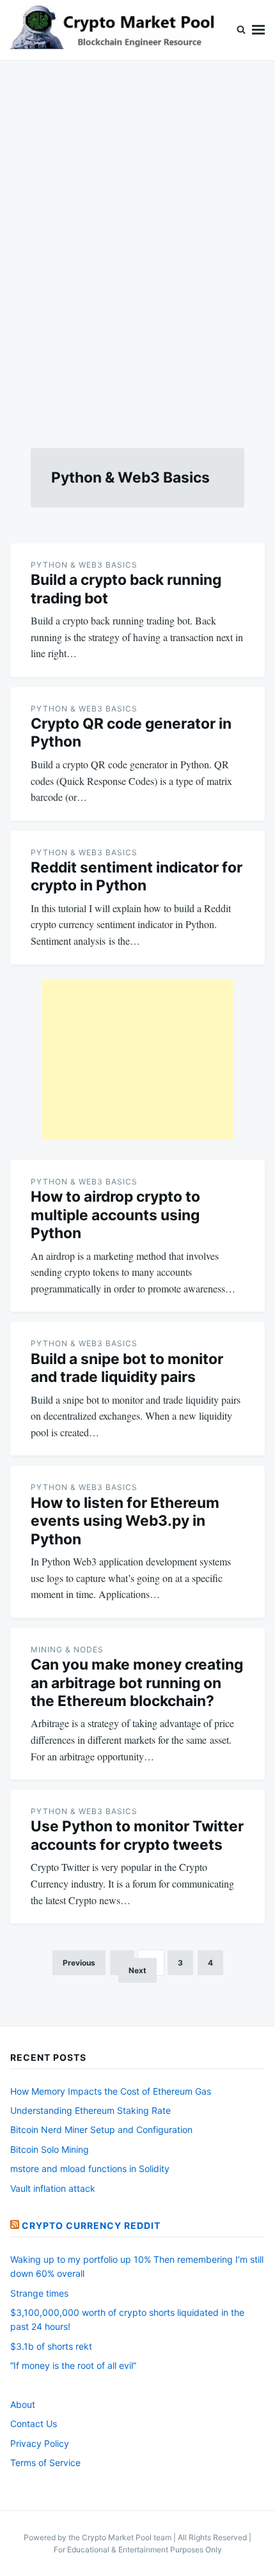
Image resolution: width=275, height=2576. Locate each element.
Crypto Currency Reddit (91, 2225)
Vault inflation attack (53, 2188)
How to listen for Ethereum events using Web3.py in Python (125, 1521)
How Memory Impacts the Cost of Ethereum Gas (111, 2091)
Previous (79, 1963)
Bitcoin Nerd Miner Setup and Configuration (101, 2130)
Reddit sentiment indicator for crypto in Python (137, 876)
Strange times (39, 2293)
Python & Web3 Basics (84, 565)
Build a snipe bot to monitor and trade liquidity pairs (127, 1368)
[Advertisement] (137, 239)
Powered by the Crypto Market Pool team (98, 2537)
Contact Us (34, 2424)
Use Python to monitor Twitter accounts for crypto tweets (137, 1835)
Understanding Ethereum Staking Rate (90, 2110)
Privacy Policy (40, 2443)
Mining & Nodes (67, 1649)
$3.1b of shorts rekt (51, 2346)
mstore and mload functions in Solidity (90, 2169)
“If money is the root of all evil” (73, 2365)
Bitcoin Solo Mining (50, 2149)
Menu (258, 30)
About (23, 2404)
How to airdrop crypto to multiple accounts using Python (115, 1215)
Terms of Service (45, 2463)
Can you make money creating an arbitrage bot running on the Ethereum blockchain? (137, 1683)
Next (137, 1970)
